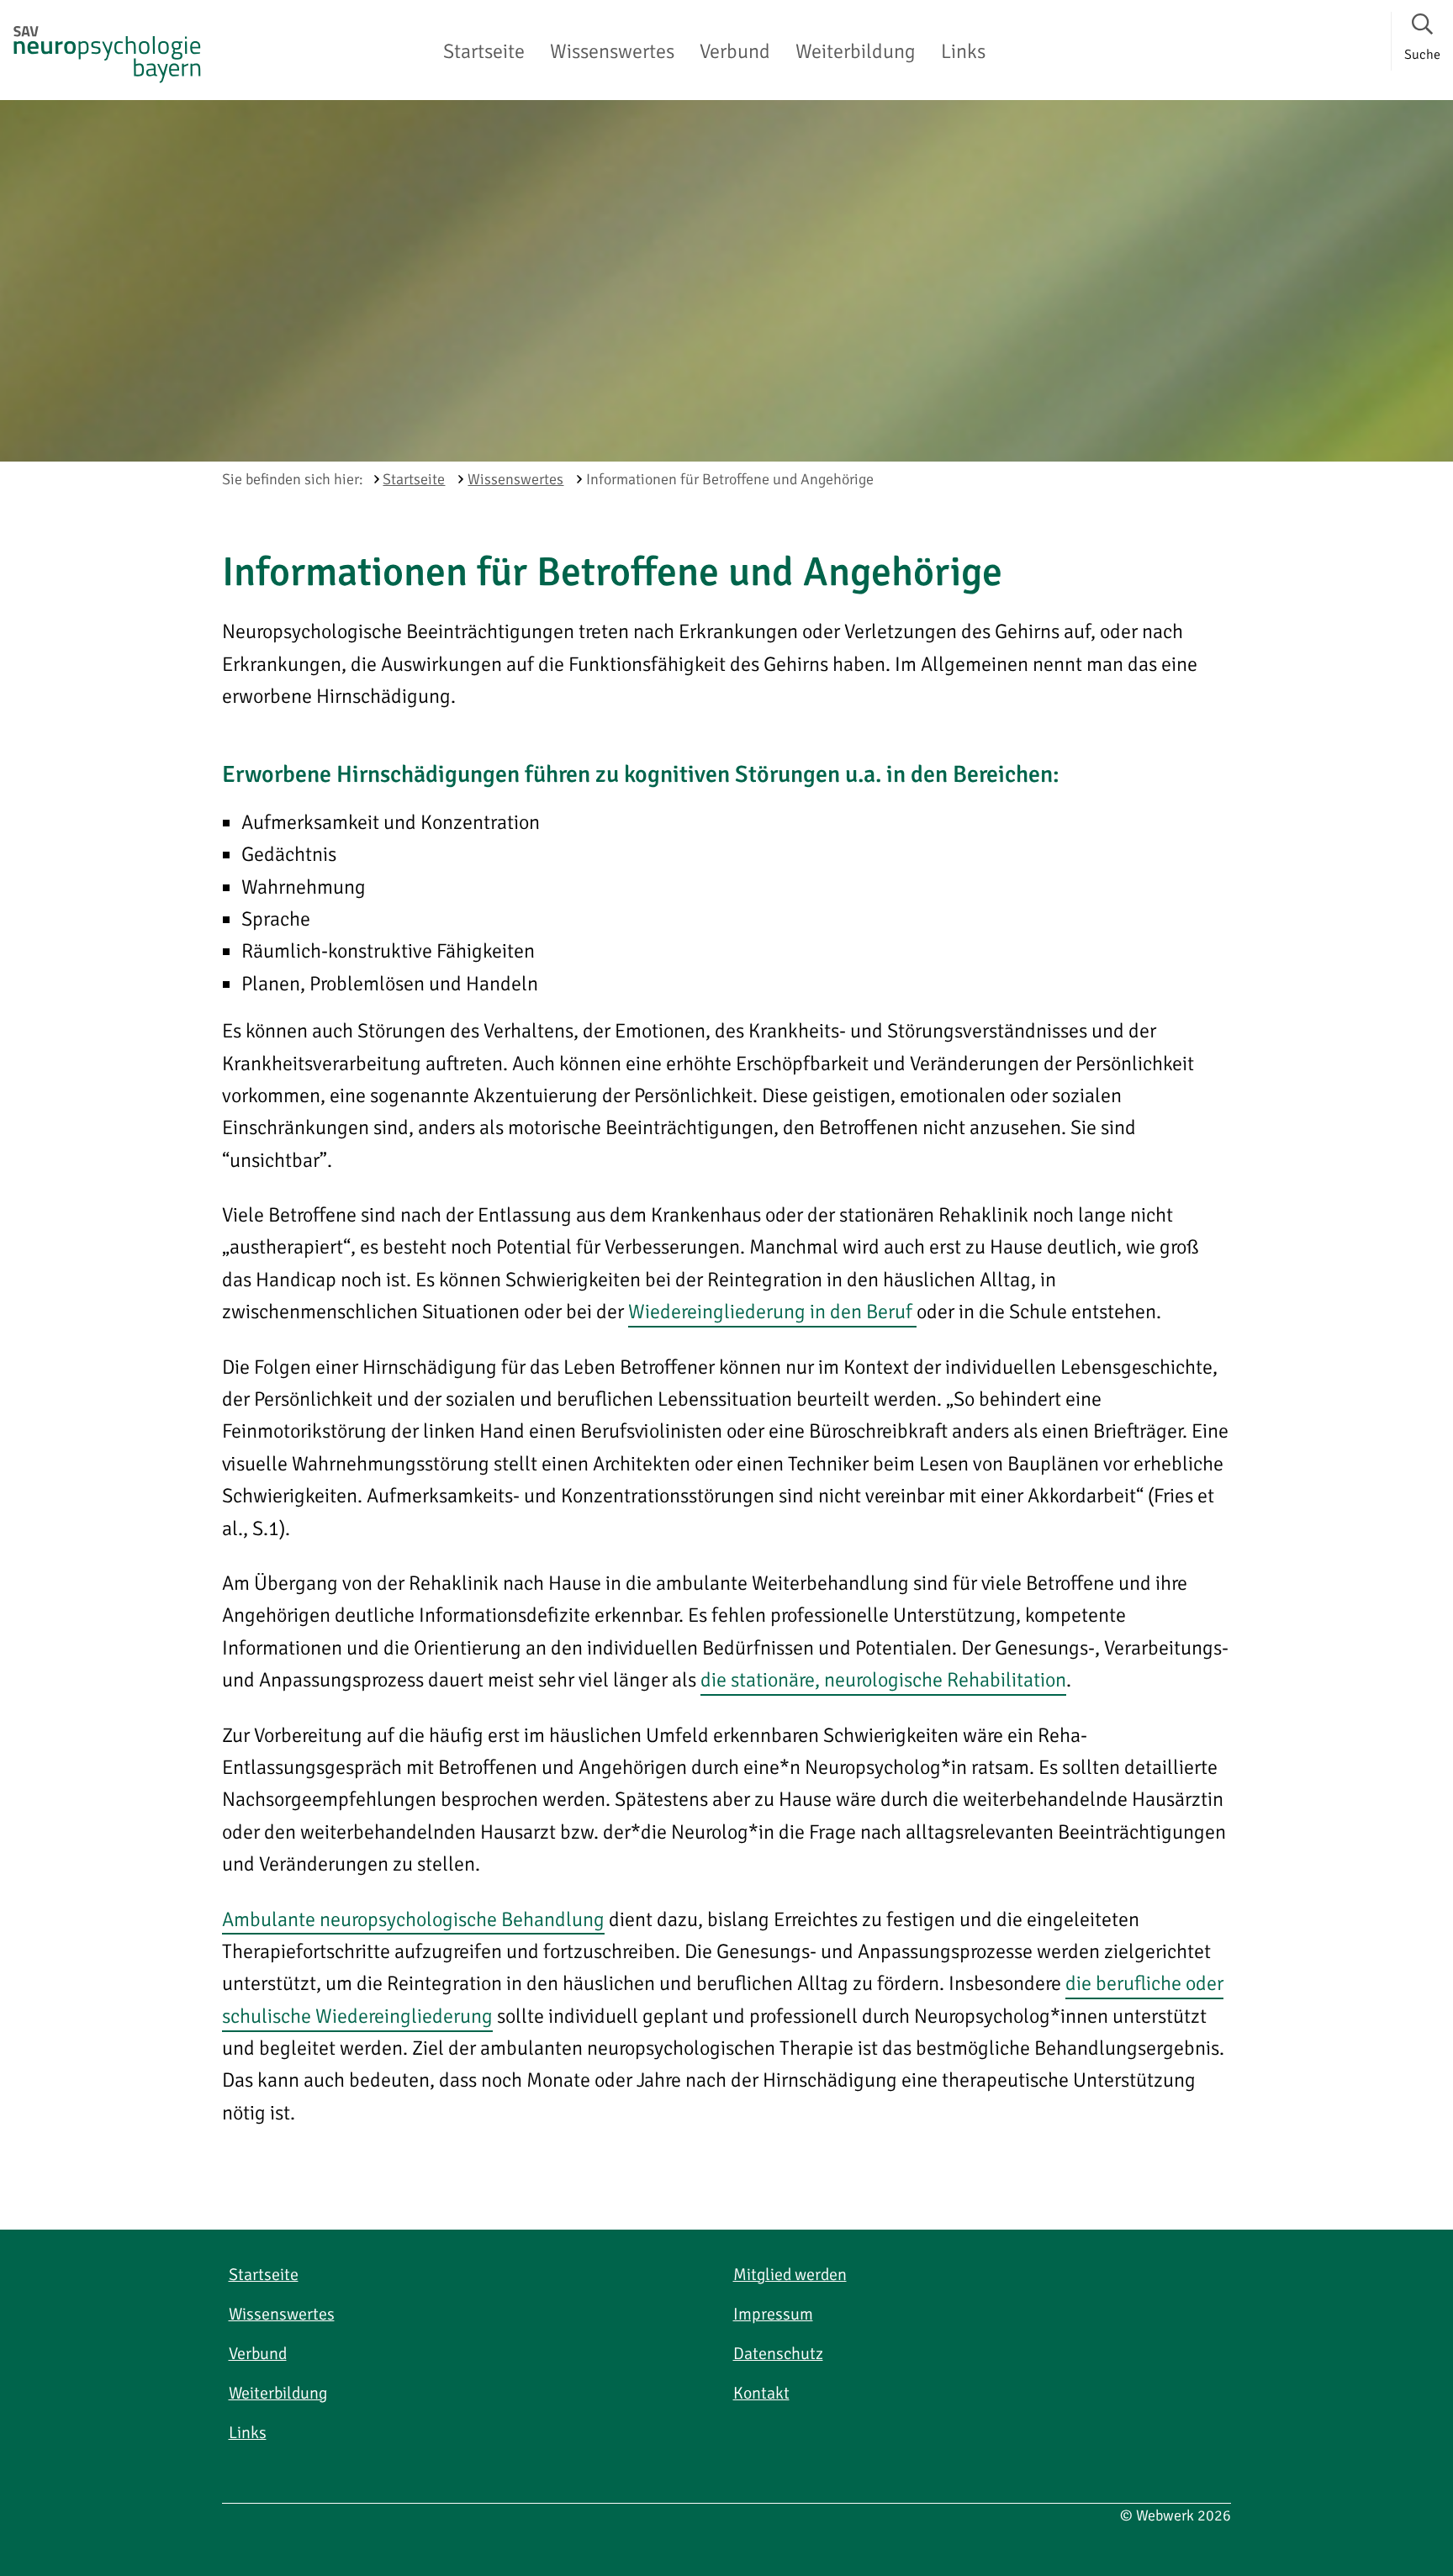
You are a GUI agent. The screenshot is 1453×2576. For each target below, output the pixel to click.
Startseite (484, 51)
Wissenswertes (612, 51)
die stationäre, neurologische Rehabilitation (883, 1680)
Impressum (773, 2314)
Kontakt (761, 2393)
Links (963, 51)
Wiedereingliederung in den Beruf (772, 1312)
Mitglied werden (790, 2275)
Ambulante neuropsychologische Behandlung (413, 1919)
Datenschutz (778, 2354)
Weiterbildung (856, 51)
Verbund (735, 51)
